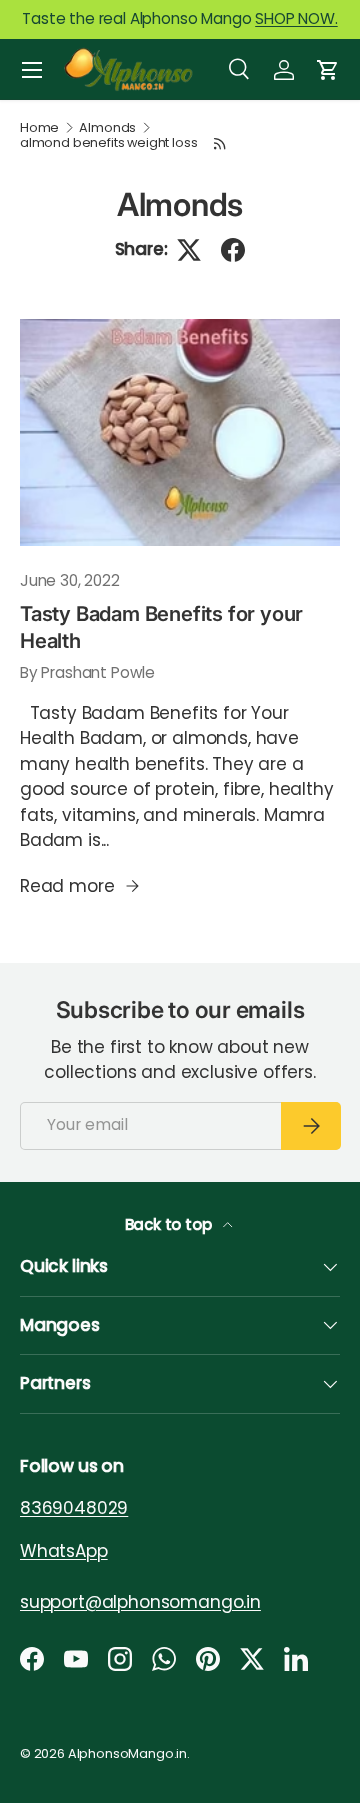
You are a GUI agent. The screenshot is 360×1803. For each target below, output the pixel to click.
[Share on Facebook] (233, 250)
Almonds (107, 128)
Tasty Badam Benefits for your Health (161, 626)
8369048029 (74, 1508)
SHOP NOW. (296, 18)
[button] (328, 70)
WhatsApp (64, 1551)
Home (39, 128)
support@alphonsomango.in (140, 1602)
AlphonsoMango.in (127, 1753)
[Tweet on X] (189, 250)
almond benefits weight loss (108, 143)
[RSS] (220, 143)
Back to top (170, 1224)
